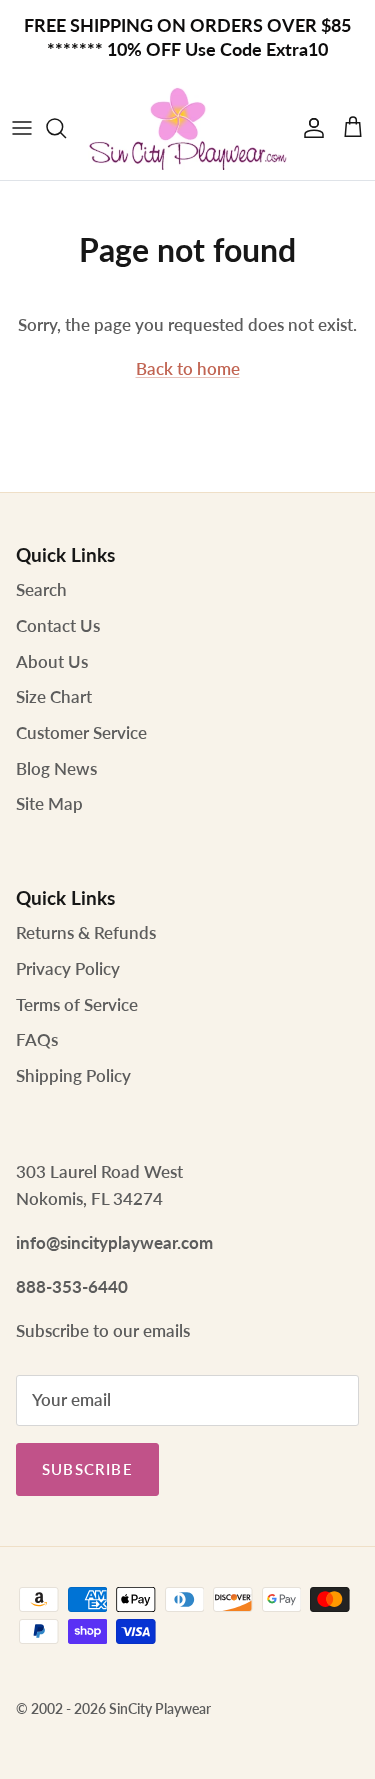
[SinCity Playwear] (187, 128)
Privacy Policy (68, 968)
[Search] (66, 128)
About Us (52, 661)
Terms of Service (77, 1004)
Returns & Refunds (86, 932)
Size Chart (54, 696)
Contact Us (58, 625)
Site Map (49, 803)
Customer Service (81, 732)
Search (41, 589)
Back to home (188, 368)
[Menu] (22, 128)
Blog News (56, 768)
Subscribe (87, 1469)
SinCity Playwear (160, 1708)
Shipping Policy (73, 1075)
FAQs (37, 1039)
